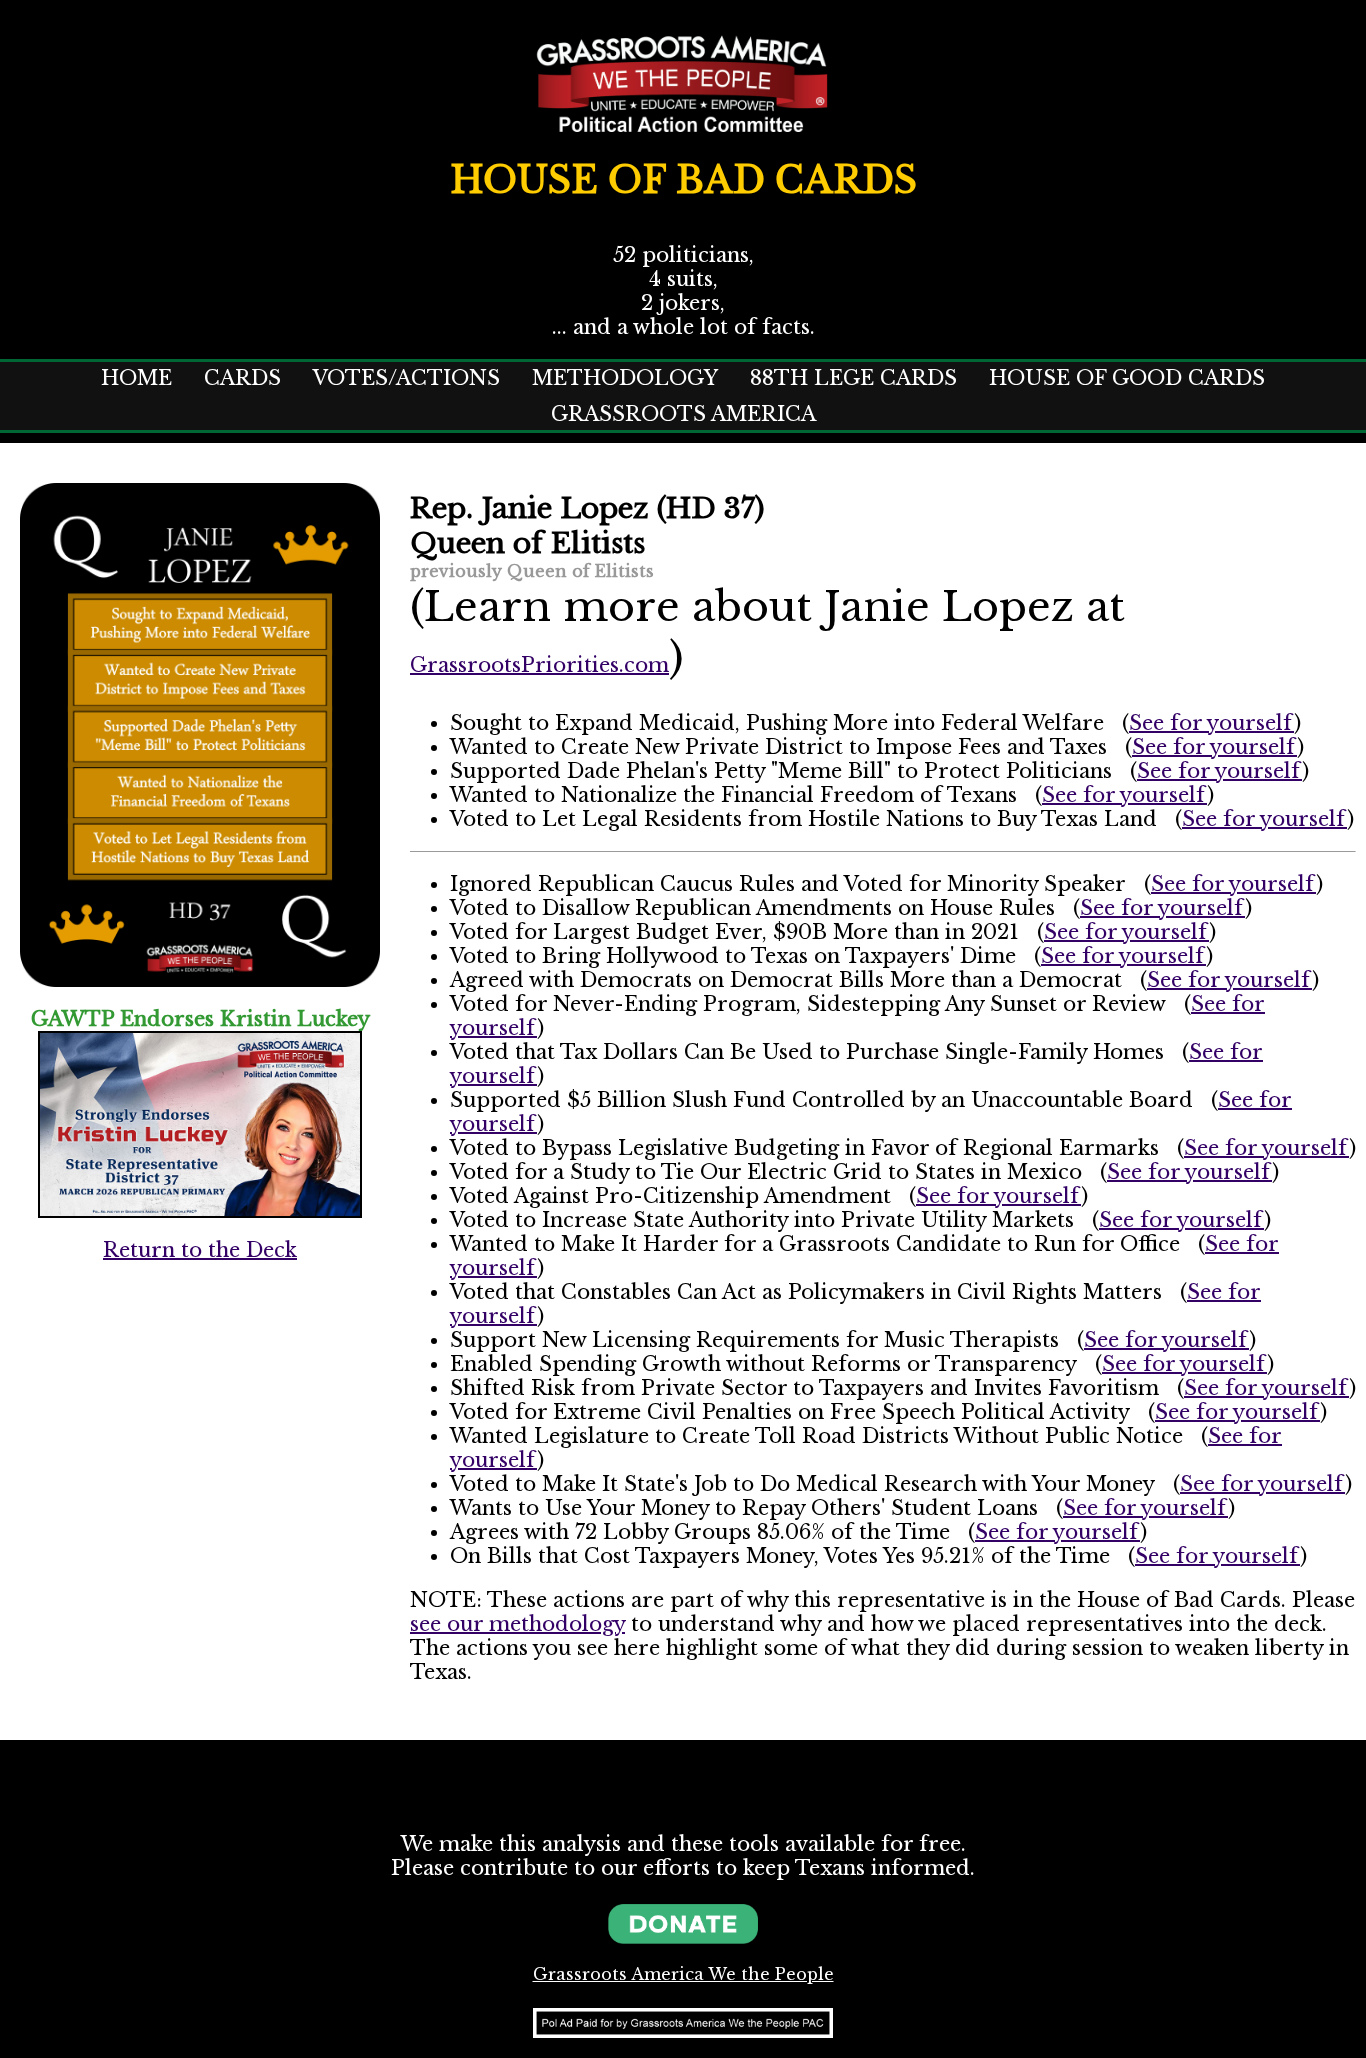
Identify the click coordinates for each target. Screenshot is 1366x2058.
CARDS (242, 378)
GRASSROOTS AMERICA (683, 414)
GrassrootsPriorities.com (539, 665)
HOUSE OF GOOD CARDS (1127, 378)
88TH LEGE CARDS (853, 378)
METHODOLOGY (625, 378)
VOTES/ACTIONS (406, 378)
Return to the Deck (200, 1250)
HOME (136, 378)
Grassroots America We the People (683, 1974)
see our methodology (517, 1624)
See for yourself (1211, 723)
